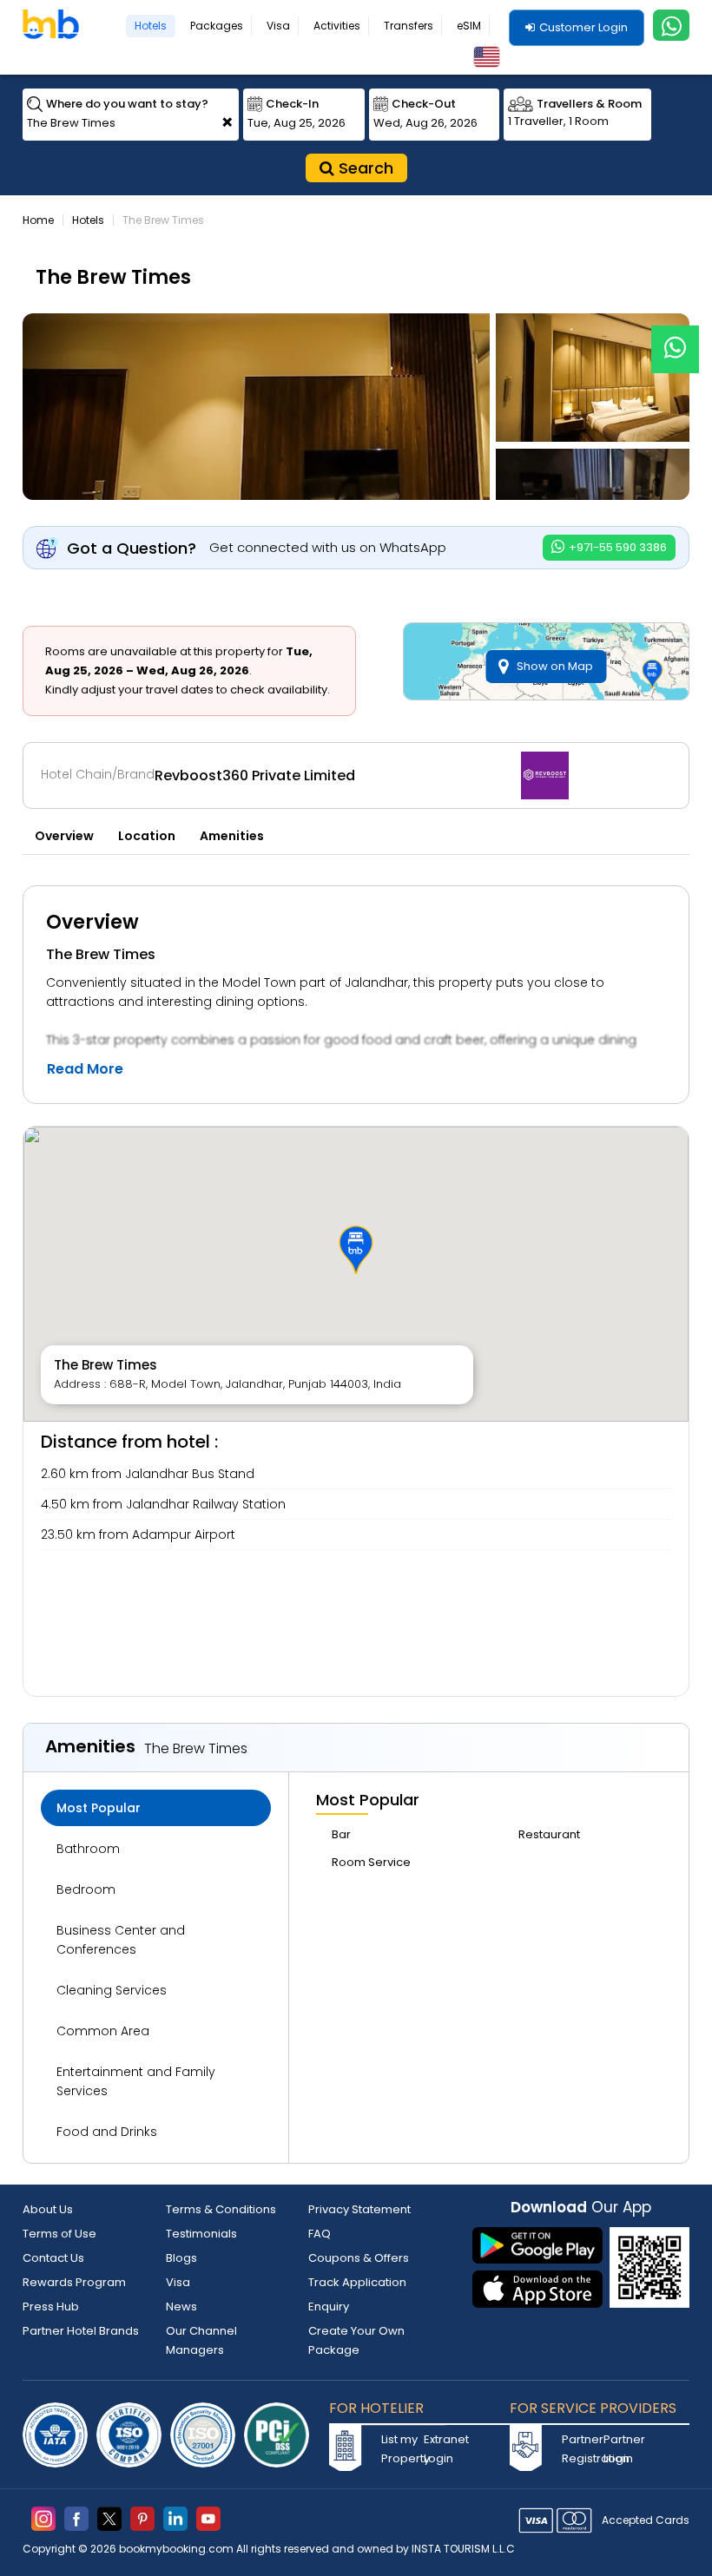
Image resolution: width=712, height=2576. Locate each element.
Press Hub (51, 2307)
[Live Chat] (675, 338)
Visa (278, 26)
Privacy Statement (359, 2209)
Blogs (181, 2258)
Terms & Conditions (221, 2209)
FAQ (320, 2234)
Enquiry (329, 2307)
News (181, 2307)
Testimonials (201, 2234)
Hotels (151, 26)
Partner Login (623, 2449)
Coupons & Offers (359, 2258)
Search (364, 168)
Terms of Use (59, 2234)
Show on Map (555, 666)
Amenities (232, 836)
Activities (337, 26)
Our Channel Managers (201, 2340)
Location (147, 836)
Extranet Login (443, 2449)
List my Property (400, 2449)
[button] (356, 1250)
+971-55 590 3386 (616, 547)
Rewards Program (74, 2282)
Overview (64, 836)
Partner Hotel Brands (81, 2331)
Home (38, 220)
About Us (48, 2209)
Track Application (357, 2282)
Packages (217, 26)
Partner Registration (581, 2449)
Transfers (409, 26)
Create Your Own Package (356, 2340)
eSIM (469, 26)
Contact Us (53, 2258)
